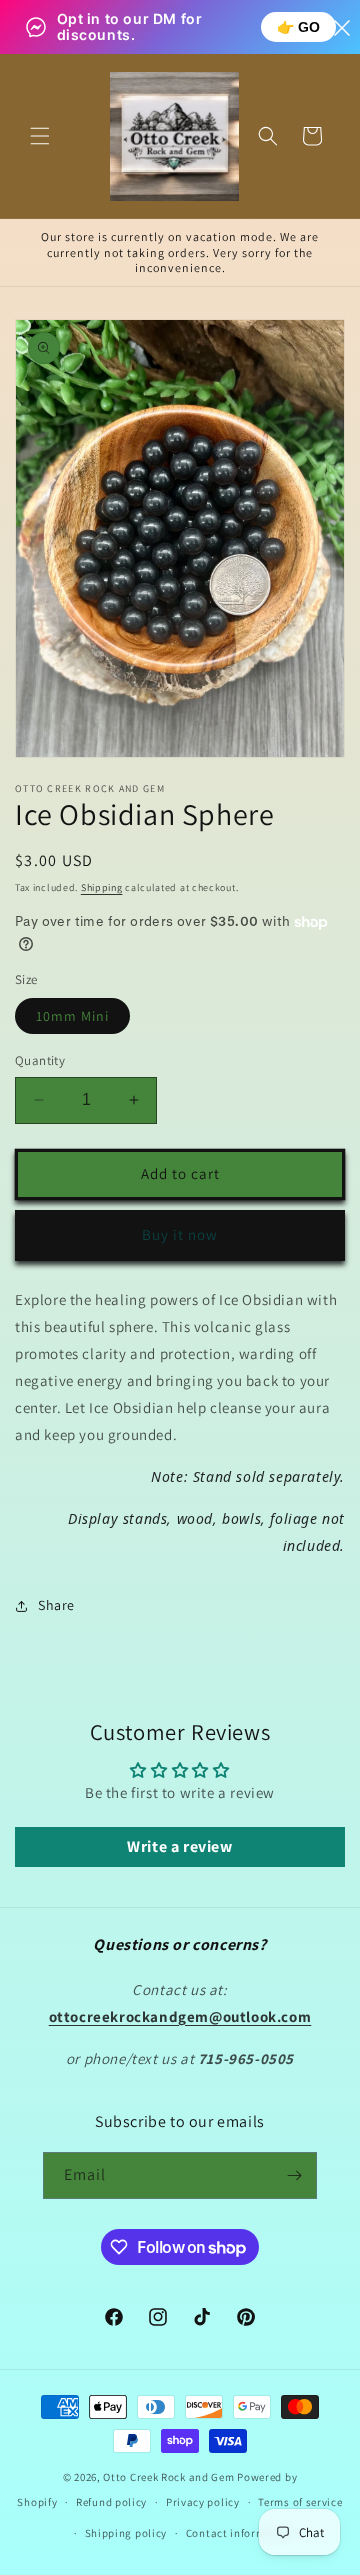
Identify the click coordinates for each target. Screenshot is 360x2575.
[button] (40, 136)
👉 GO (298, 27)
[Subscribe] (294, 2175)
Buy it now (180, 1234)
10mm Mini (72, 1016)
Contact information (240, 2533)
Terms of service (300, 2502)
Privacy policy (203, 2502)
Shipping (102, 887)
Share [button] (56, 1605)
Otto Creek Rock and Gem (168, 2477)
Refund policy (111, 2502)
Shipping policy (126, 2533)
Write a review (179, 1846)
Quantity (40, 1060)
